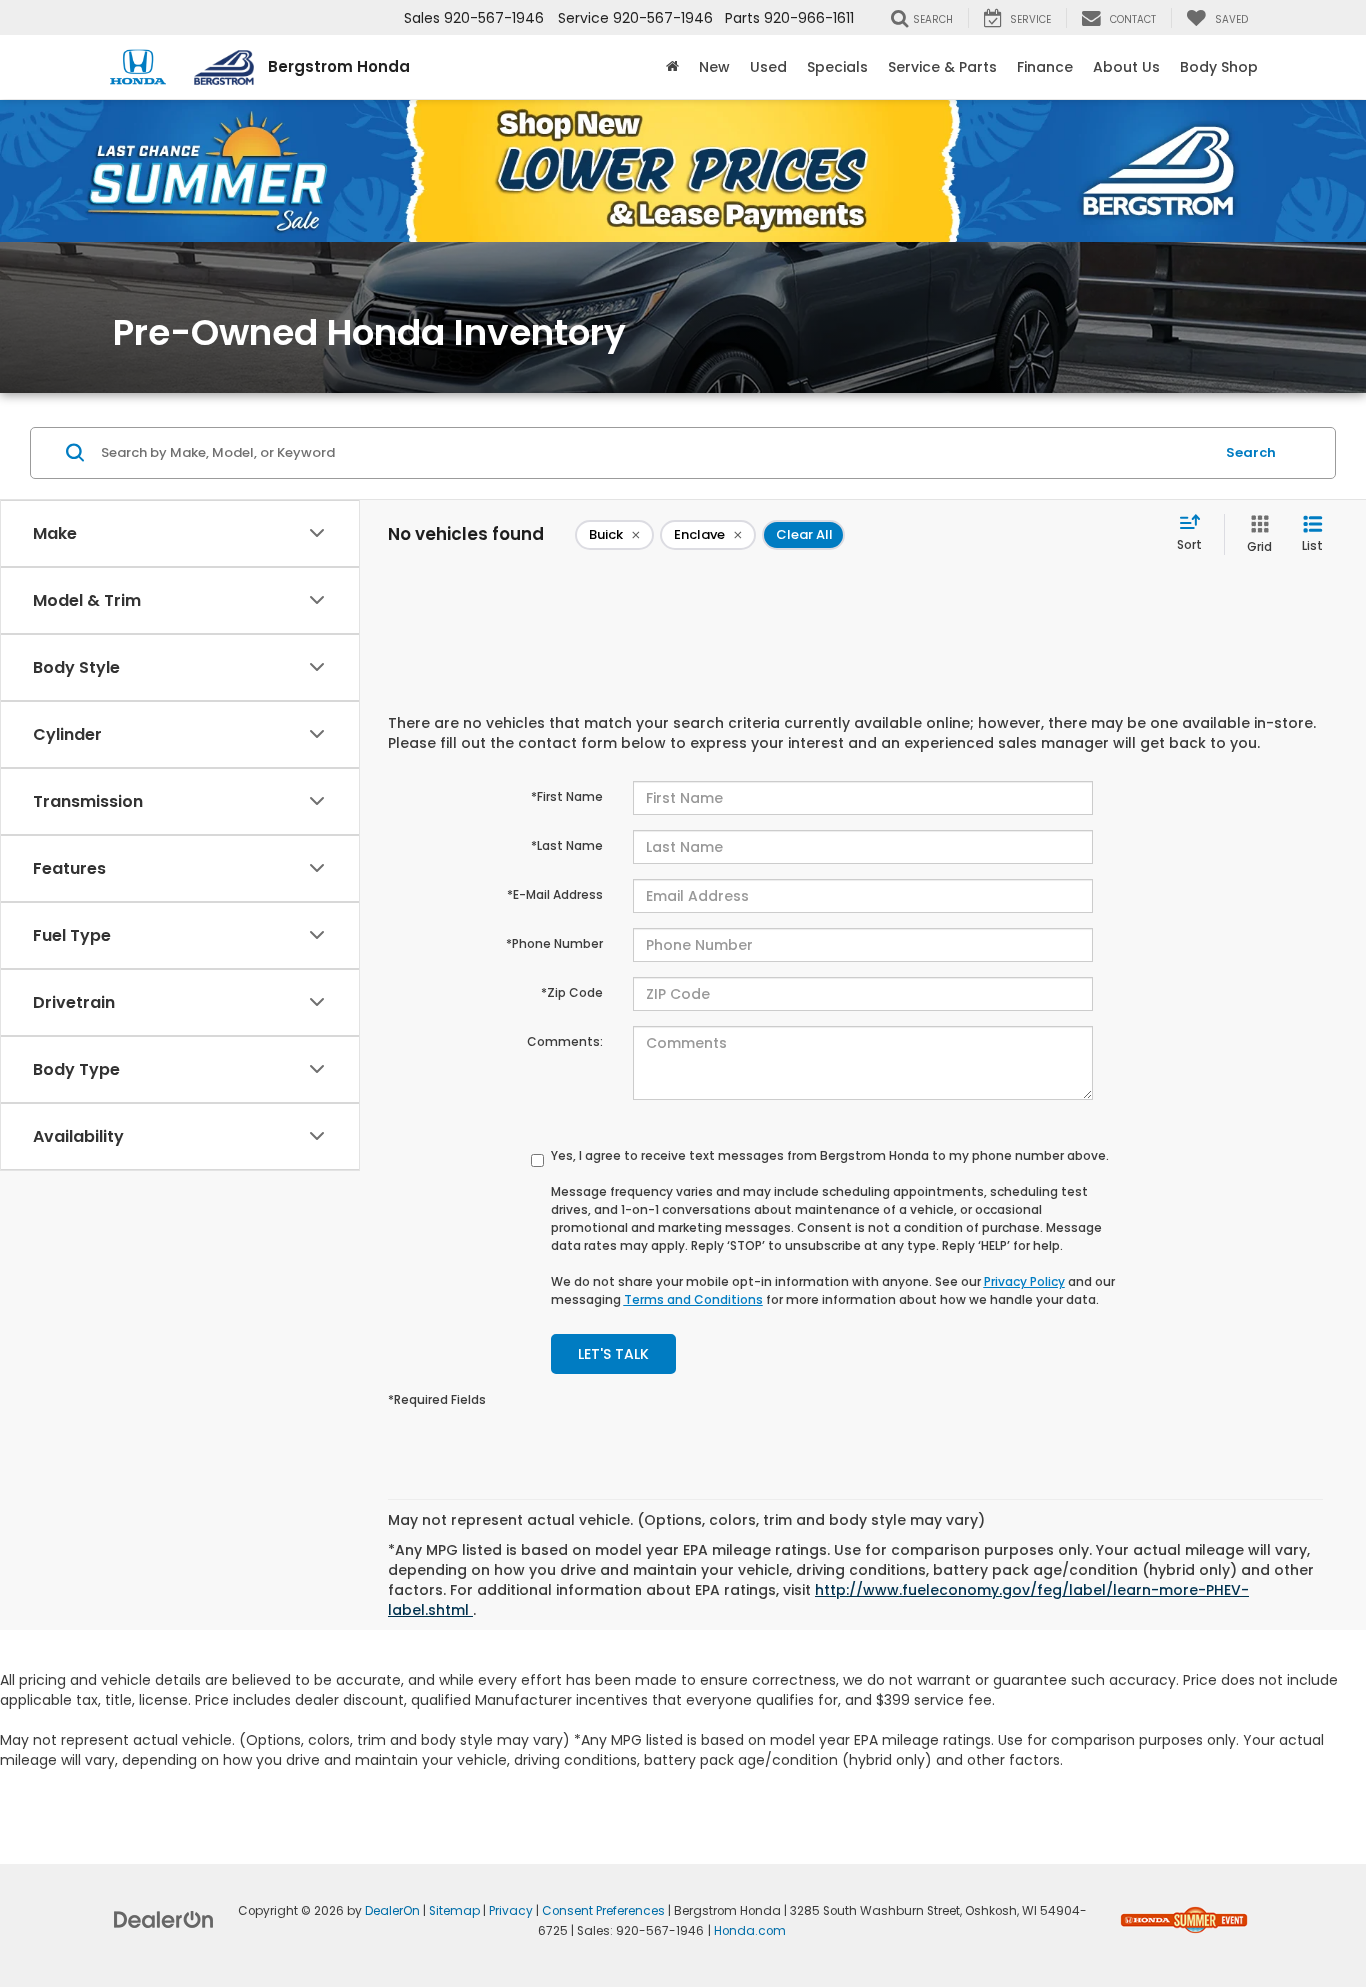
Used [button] (768, 67)
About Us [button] (1126, 67)
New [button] (714, 67)
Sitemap (454, 1911)
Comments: (565, 1041)
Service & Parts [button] (942, 67)
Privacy (511, 1911)
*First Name (567, 796)
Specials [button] (837, 67)
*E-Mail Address (555, 894)
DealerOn (392, 1911)
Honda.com (750, 1931)
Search (1251, 452)
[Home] (672, 67)
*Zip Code (572, 992)
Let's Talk (613, 1354)
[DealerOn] (164, 1919)
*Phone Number (554, 943)
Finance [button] (1045, 67)
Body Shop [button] (1219, 67)
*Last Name (567, 845)
